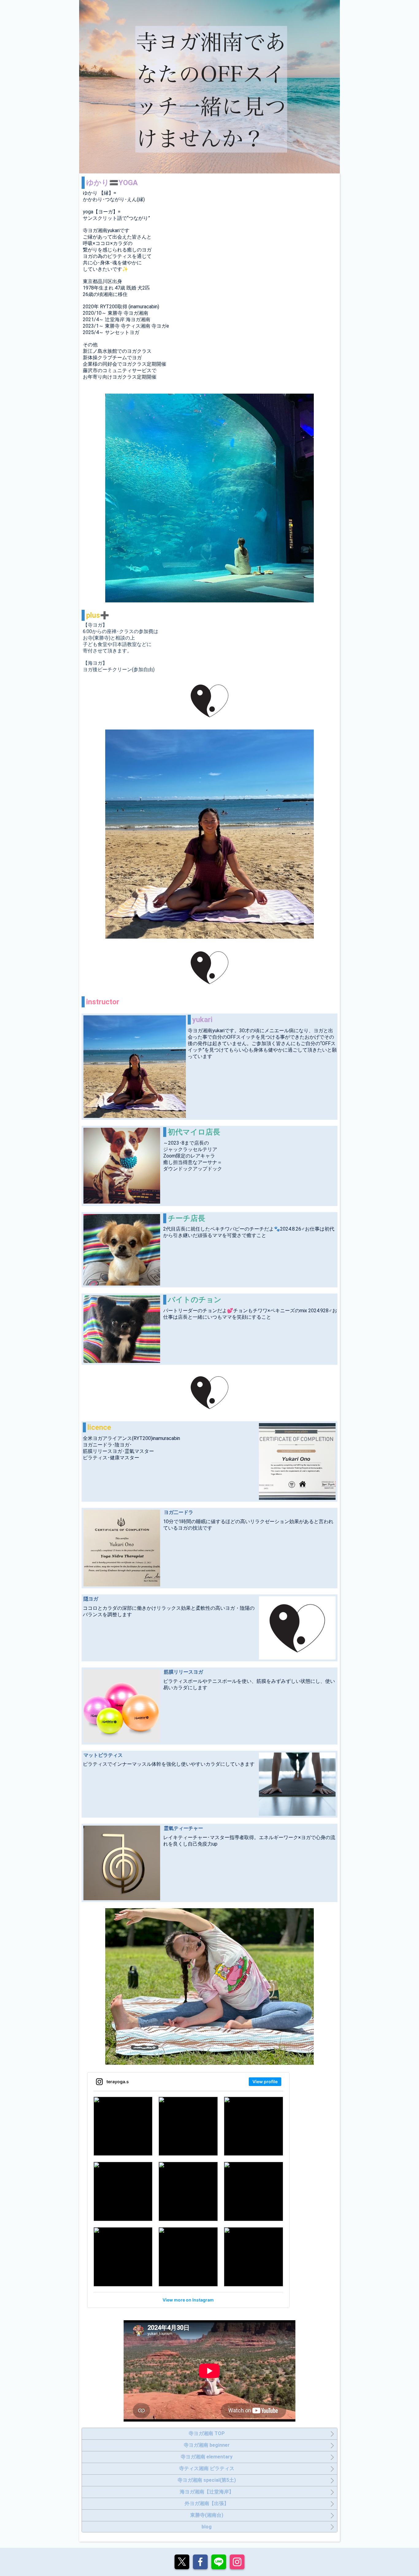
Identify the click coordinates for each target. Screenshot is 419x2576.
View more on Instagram (188, 2300)
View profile (265, 2082)
